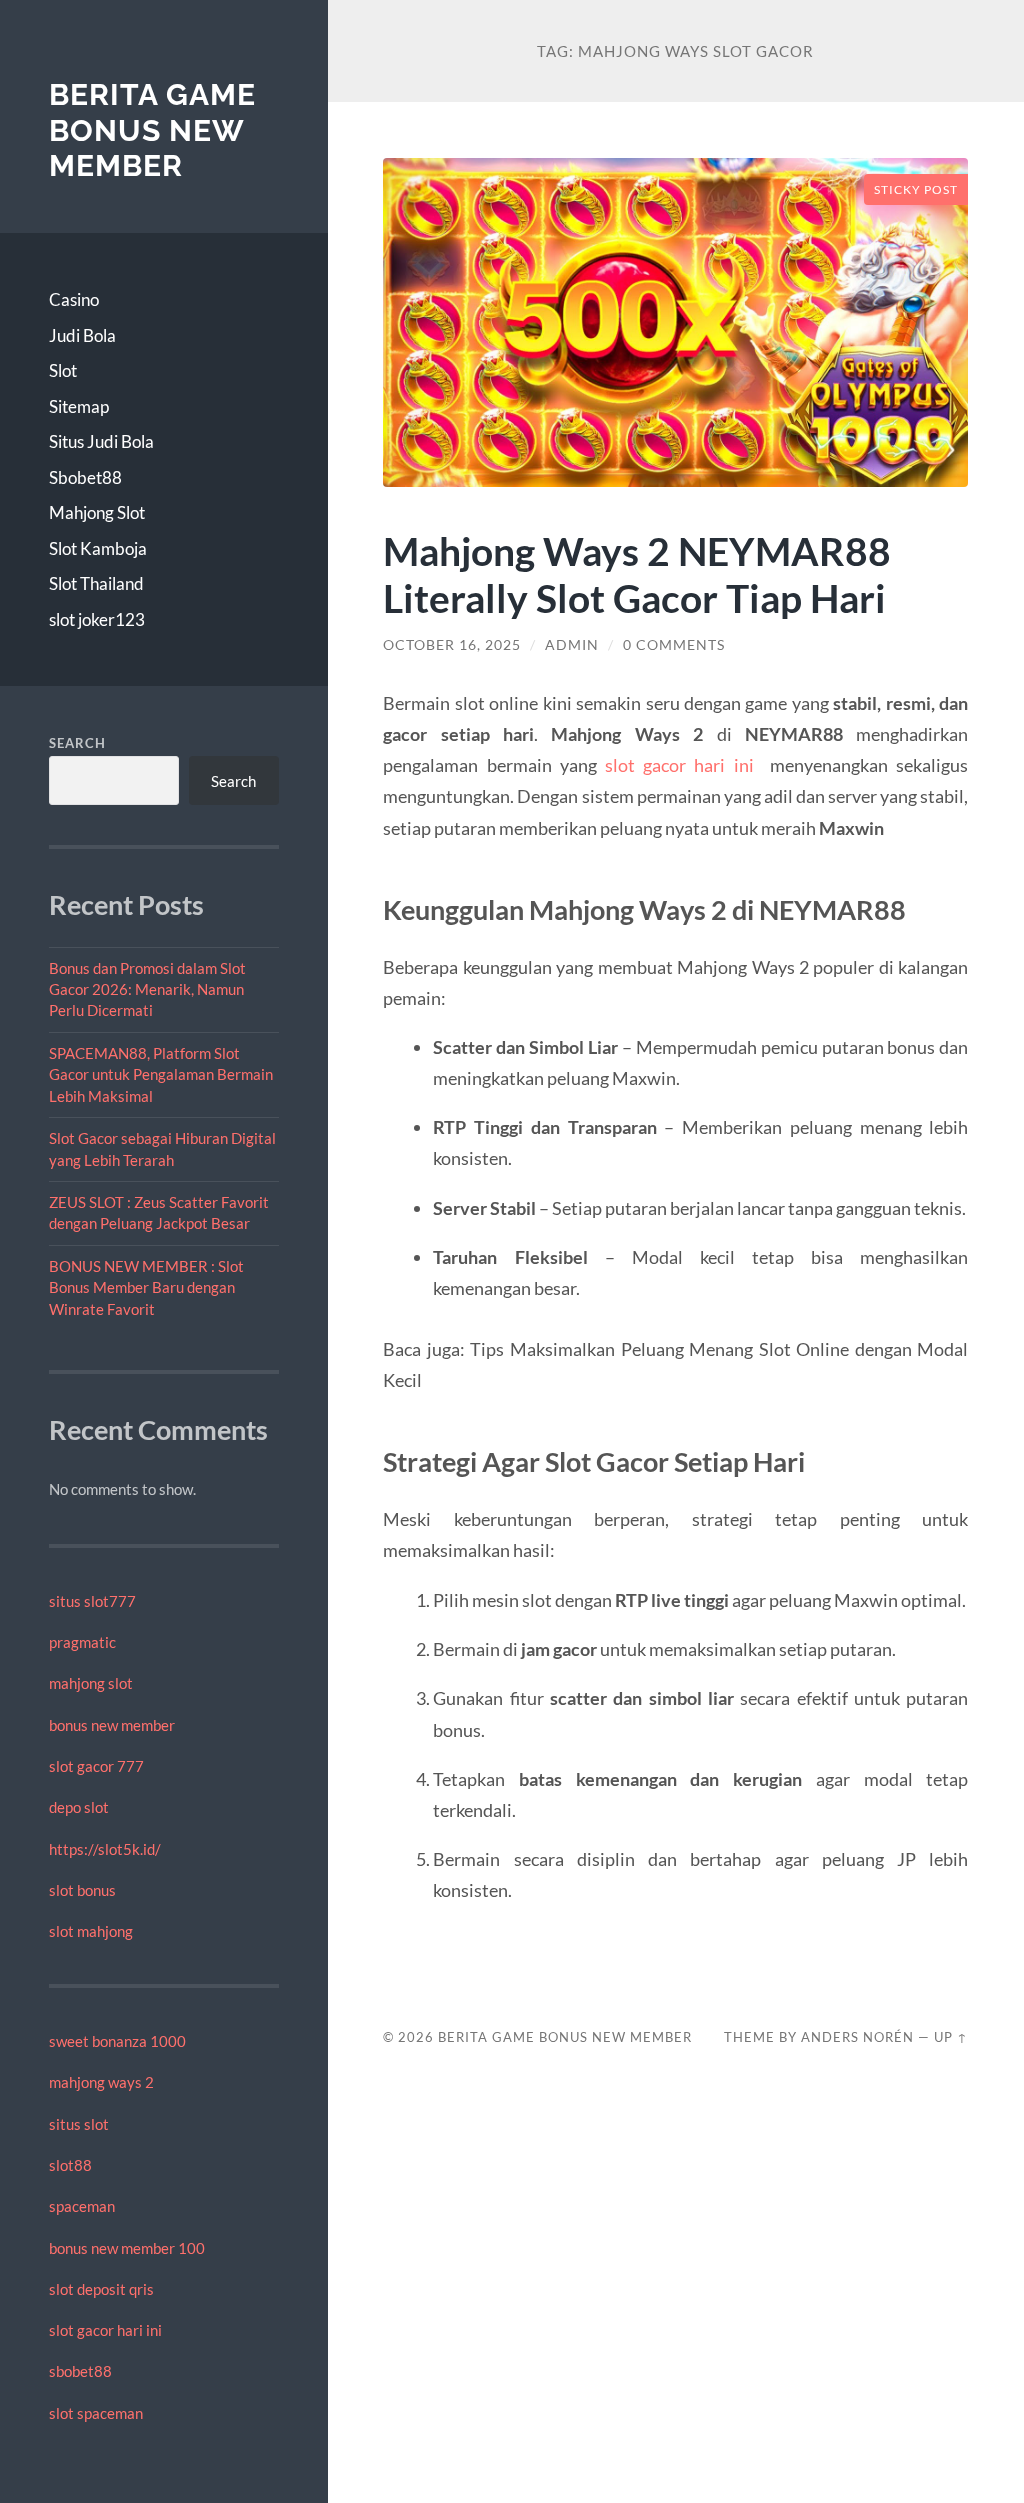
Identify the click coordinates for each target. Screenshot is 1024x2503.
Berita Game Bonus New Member (152, 130)
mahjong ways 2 (101, 2082)
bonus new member (112, 1725)
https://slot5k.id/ (105, 1849)
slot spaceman (96, 2413)
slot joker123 (97, 619)
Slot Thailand (96, 583)
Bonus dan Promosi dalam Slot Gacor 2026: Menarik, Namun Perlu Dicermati (147, 989)
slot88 (70, 2165)
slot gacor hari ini (105, 2330)
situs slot (79, 2124)
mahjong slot (91, 1683)
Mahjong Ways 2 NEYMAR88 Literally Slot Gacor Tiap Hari (637, 574)
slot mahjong (91, 1931)
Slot (63, 370)
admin (572, 645)
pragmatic (82, 1642)
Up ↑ (951, 2037)
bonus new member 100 (127, 2248)
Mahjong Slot (97, 512)
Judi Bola (82, 335)
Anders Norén (857, 2037)
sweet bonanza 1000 (117, 2041)
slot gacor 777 (96, 1766)
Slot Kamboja (98, 548)
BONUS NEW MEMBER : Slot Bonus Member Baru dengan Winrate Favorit (146, 1287)
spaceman (82, 2206)
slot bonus (82, 1890)
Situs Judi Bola (101, 441)
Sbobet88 (85, 477)
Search (77, 743)
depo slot (79, 1807)
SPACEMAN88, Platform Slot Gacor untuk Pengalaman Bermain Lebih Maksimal (161, 1074)
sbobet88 (80, 2371)
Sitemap (79, 406)
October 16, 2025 (452, 645)
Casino (74, 299)
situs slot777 (92, 1601)
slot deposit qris (101, 2289)
